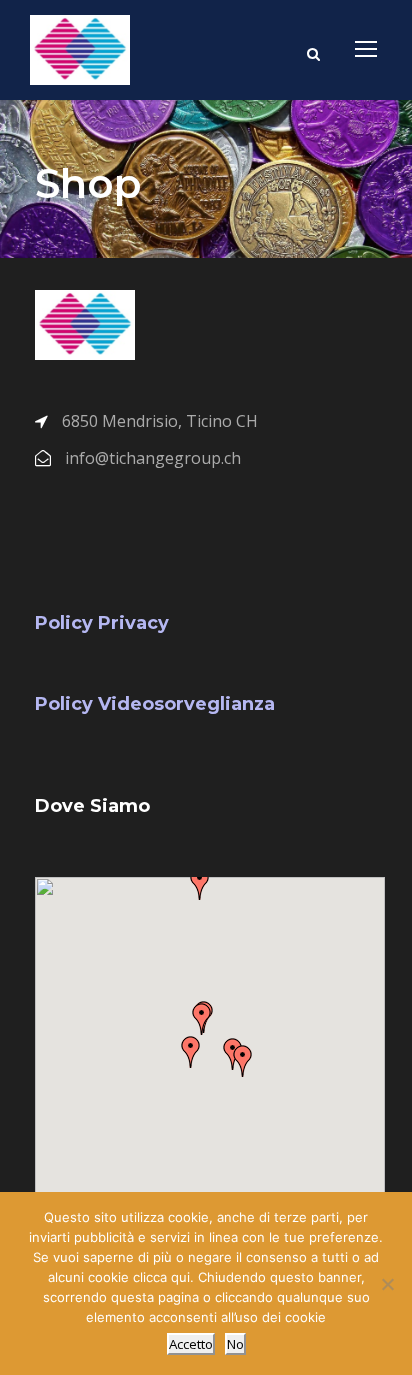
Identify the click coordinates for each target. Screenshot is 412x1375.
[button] (202, 1019)
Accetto (191, 1344)
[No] (387, 1284)
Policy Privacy (102, 623)
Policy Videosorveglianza (155, 704)
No (235, 1344)
